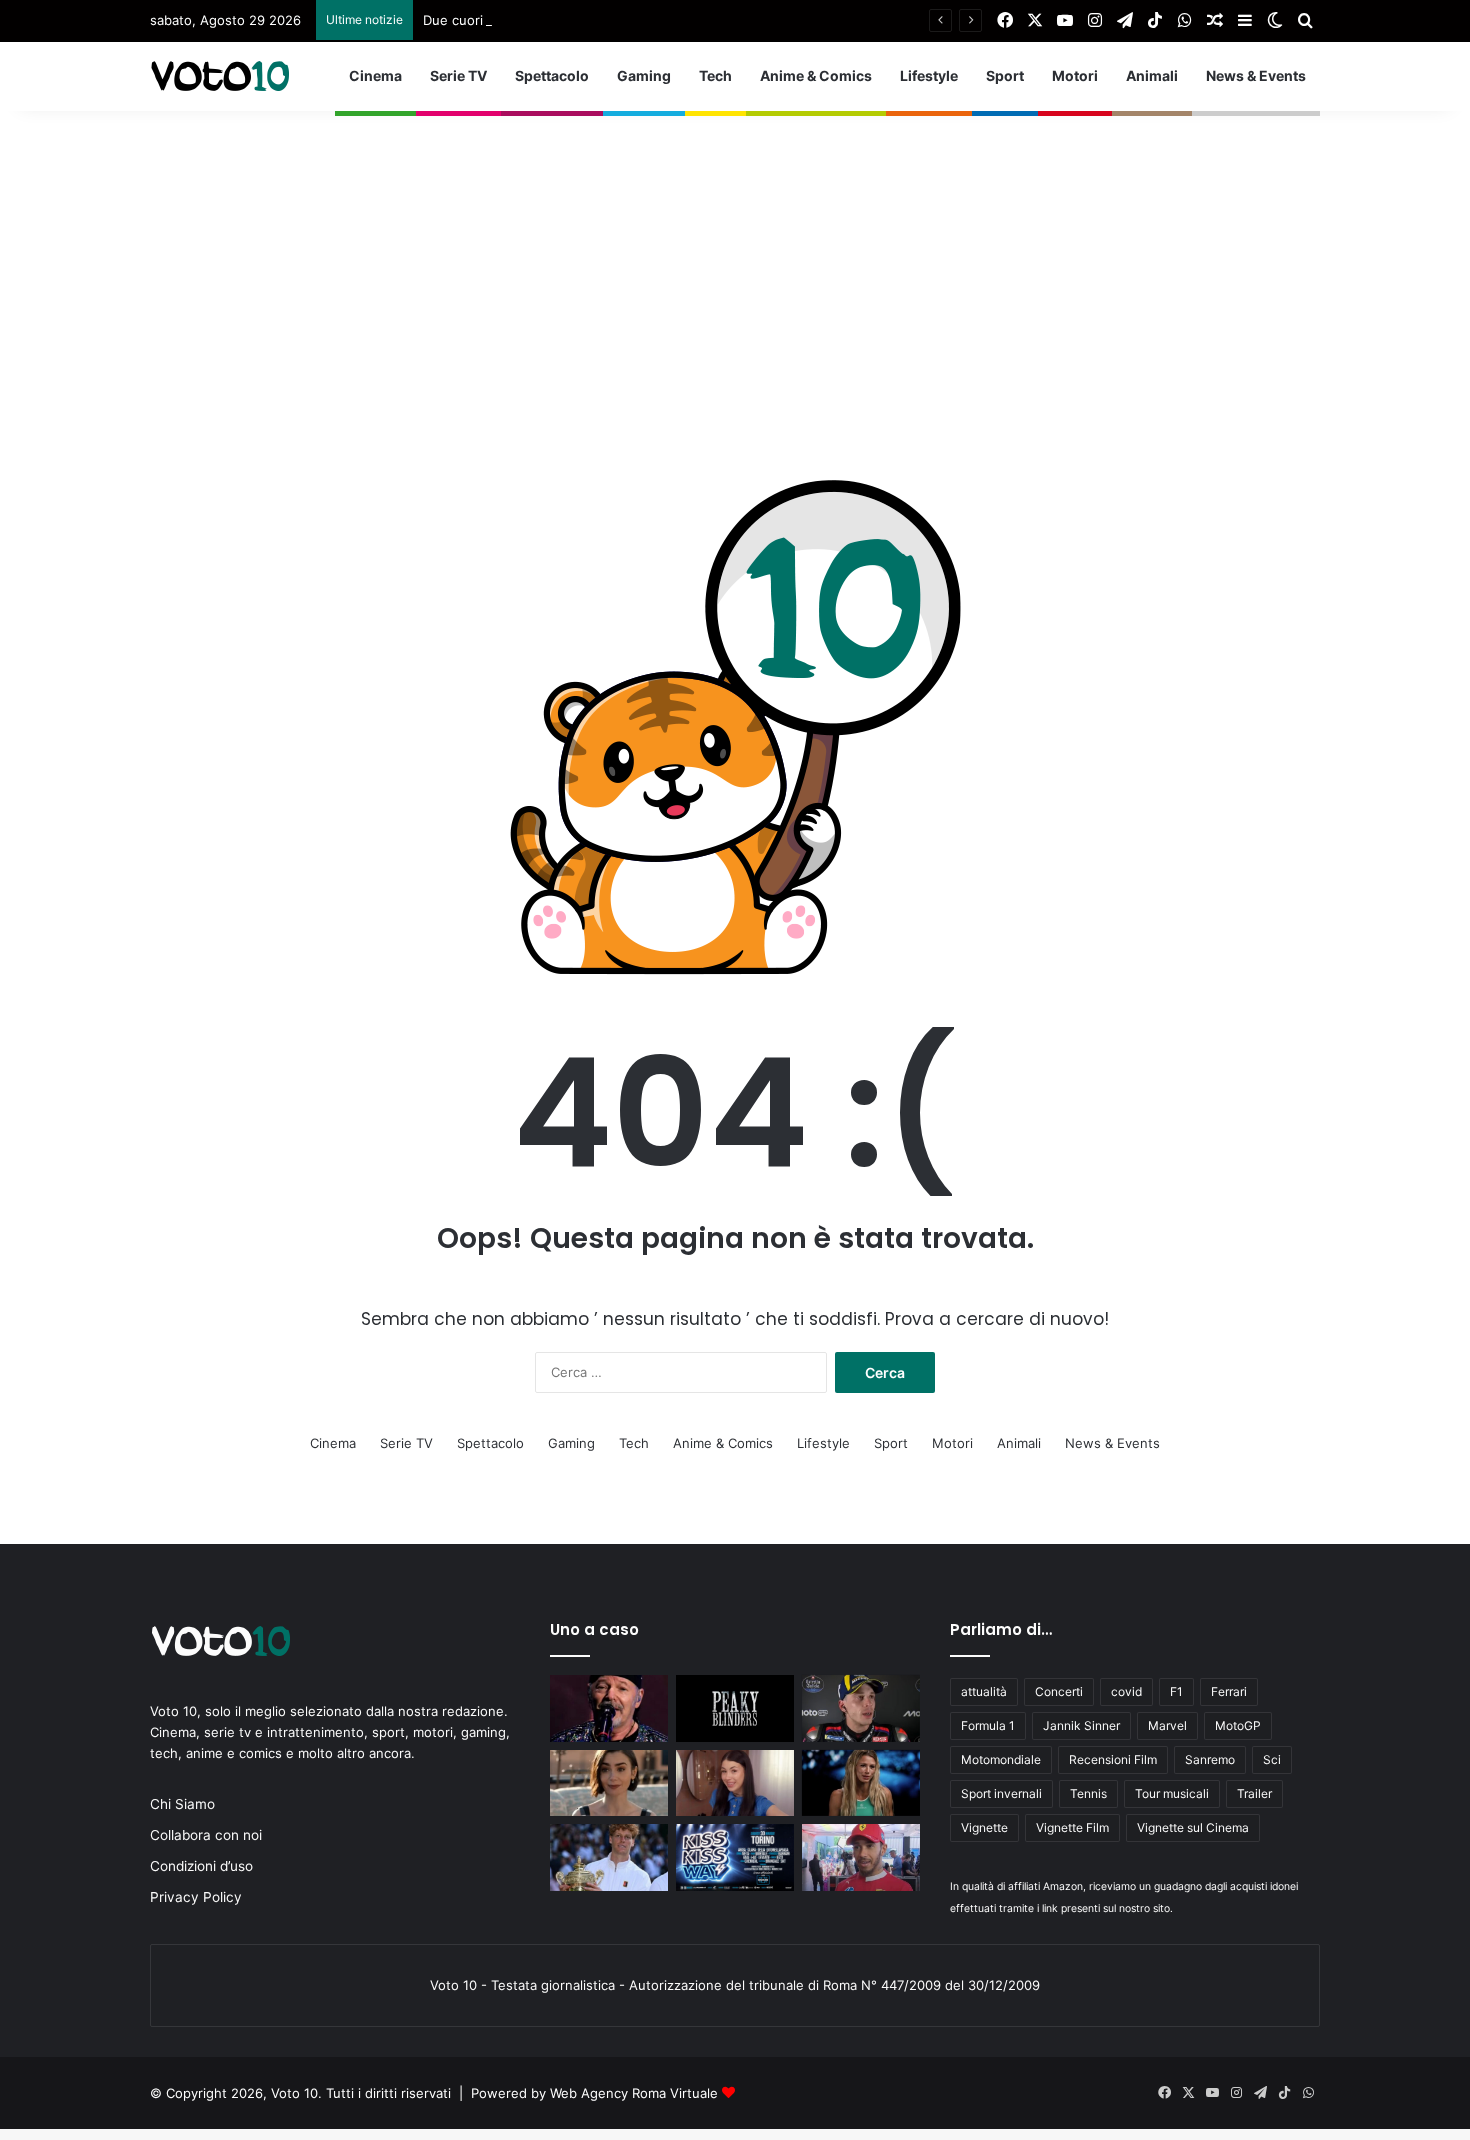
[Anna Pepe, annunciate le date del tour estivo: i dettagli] (735, 1783)
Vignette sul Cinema (1193, 1827)
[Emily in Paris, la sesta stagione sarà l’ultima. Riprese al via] (609, 1783)
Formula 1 (988, 1725)
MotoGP (1238, 1725)
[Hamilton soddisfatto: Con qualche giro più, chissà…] (861, 1857)
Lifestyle (929, 75)
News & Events (1256, 75)
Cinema (375, 75)
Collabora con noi (206, 1835)
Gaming (644, 75)
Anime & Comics (816, 75)
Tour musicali (1172, 1793)
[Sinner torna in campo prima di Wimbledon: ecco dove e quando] (609, 1857)
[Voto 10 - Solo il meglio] (220, 76)
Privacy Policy (196, 1897)
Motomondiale (1001, 1759)
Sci (1272, 1759)
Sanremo (1210, 1759)
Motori (1075, 75)
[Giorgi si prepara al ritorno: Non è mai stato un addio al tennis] (861, 1783)
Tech (715, 75)
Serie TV (458, 75)
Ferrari (1229, 1691)
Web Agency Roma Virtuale (634, 2093)
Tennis (1088, 1793)
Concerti (1059, 1691)
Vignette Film (1072, 1827)
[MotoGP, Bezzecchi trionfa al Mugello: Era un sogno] (861, 1708)
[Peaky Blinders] (735, 1708)
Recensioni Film (1113, 1759)
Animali (1152, 75)
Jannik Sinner (1081, 1725)
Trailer (1254, 1793)
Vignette (984, 1827)
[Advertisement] (735, 251)
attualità (984, 1691)
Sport (1005, 75)
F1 (1176, 1691)
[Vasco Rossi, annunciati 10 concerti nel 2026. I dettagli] (609, 1708)
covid (1126, 1691)
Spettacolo (552, 75)
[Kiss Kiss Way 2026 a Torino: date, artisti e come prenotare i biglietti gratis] (735, 1857)
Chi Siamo (182, 1804)
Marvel (1167, 1725)
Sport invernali (1001, 1793)
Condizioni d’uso (201, 1866)
